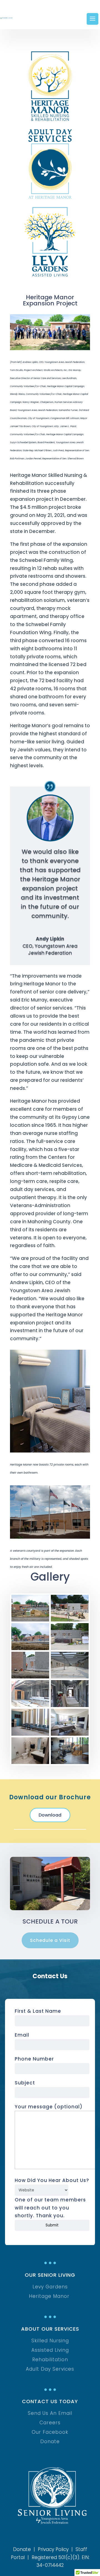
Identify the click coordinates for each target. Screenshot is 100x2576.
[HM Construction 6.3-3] (30, 1648)
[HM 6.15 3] (70, 1648)
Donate (22, 2549)
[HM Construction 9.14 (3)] (30, 1705)
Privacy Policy (53, 2549)
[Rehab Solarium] (30, 1734)
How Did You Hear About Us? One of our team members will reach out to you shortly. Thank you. (52, 2198)
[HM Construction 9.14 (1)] (70, 1705)
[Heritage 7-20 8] (70, 1677)
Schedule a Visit (50, 1940)
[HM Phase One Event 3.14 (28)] (30, 1762)
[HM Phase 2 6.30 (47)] (70, 1762)
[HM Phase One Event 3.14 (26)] (70, 1734)
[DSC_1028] (30, 1677)
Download (50, 1815)
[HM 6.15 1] (70, 1620)
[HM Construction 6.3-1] (30, 1620)
